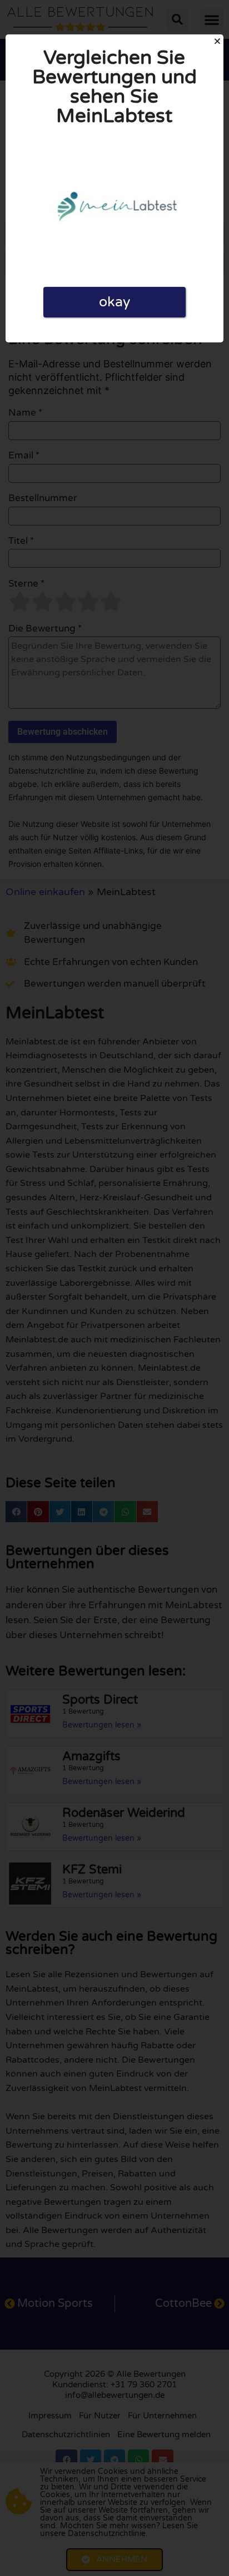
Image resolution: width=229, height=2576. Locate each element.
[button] (217, 41)
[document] (114, 1288)
